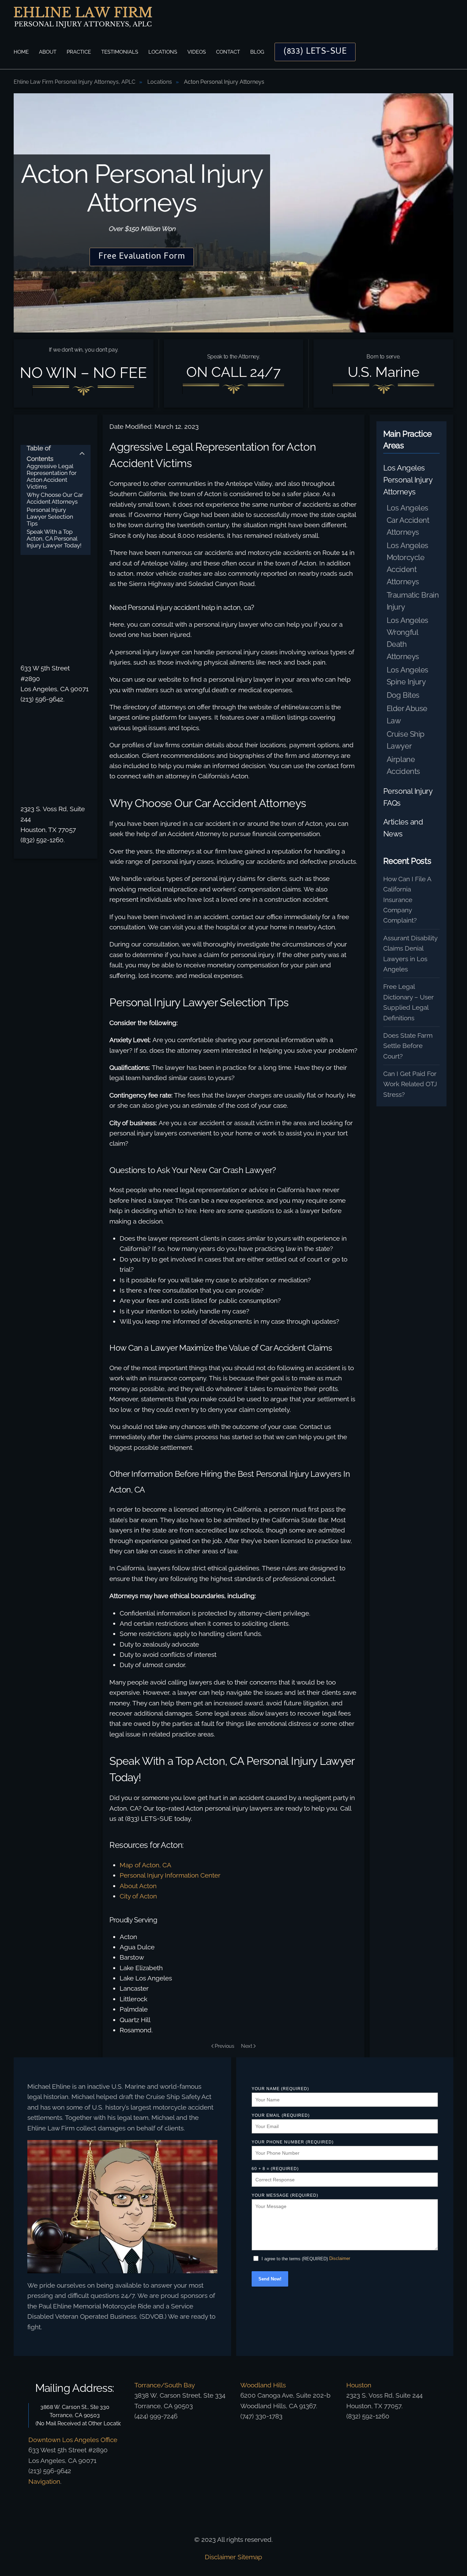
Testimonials (120, 52)
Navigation (44, 2481)
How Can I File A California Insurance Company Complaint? (407, 900)
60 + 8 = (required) (275, 2169)
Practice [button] (79, 52)
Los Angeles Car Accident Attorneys (408, 520)
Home (21, 52)
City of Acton (138, 1896)
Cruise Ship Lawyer (406, 740)
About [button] (48, 52)
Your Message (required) (285, 2195)
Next (247, 2046)
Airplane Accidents (403, 765)
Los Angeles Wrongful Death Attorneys (408, 638)
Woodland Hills (263, 2385)
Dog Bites (403, 695)
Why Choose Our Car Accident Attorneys (55, 498)
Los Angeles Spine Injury (408, 676)
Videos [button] (197, 52)
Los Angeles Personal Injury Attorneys (408, 480)
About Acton (138, 1886)
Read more (122, 2225)
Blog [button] (257, 52)
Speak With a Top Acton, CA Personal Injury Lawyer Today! (54, 539)
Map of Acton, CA (145, 1865)
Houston (359, 2385)
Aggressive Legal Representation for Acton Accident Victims (52, 476)
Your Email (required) (281, 2115)
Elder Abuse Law (407, 714)
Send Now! (270, 2279)
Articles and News (403, 828)
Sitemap (250, 2557)
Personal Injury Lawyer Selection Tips (50, 517)
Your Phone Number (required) (293, 2142)
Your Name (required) (280, 2089)
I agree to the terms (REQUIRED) (295, 2259)
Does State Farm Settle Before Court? (408, 1046)
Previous (224, 2046)
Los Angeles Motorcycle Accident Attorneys (408, 563)
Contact (228, 52)
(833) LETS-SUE (315, 52)
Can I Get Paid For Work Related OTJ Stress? (410, 1084)
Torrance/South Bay (165, 2385)
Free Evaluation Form (142, 257)
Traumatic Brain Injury (413, 601)
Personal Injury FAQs (408, 797)
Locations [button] (163, 52)
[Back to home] (83, 17)
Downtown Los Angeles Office (73, 2440)
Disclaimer (340, 2258)
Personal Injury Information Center (170, 1875)
